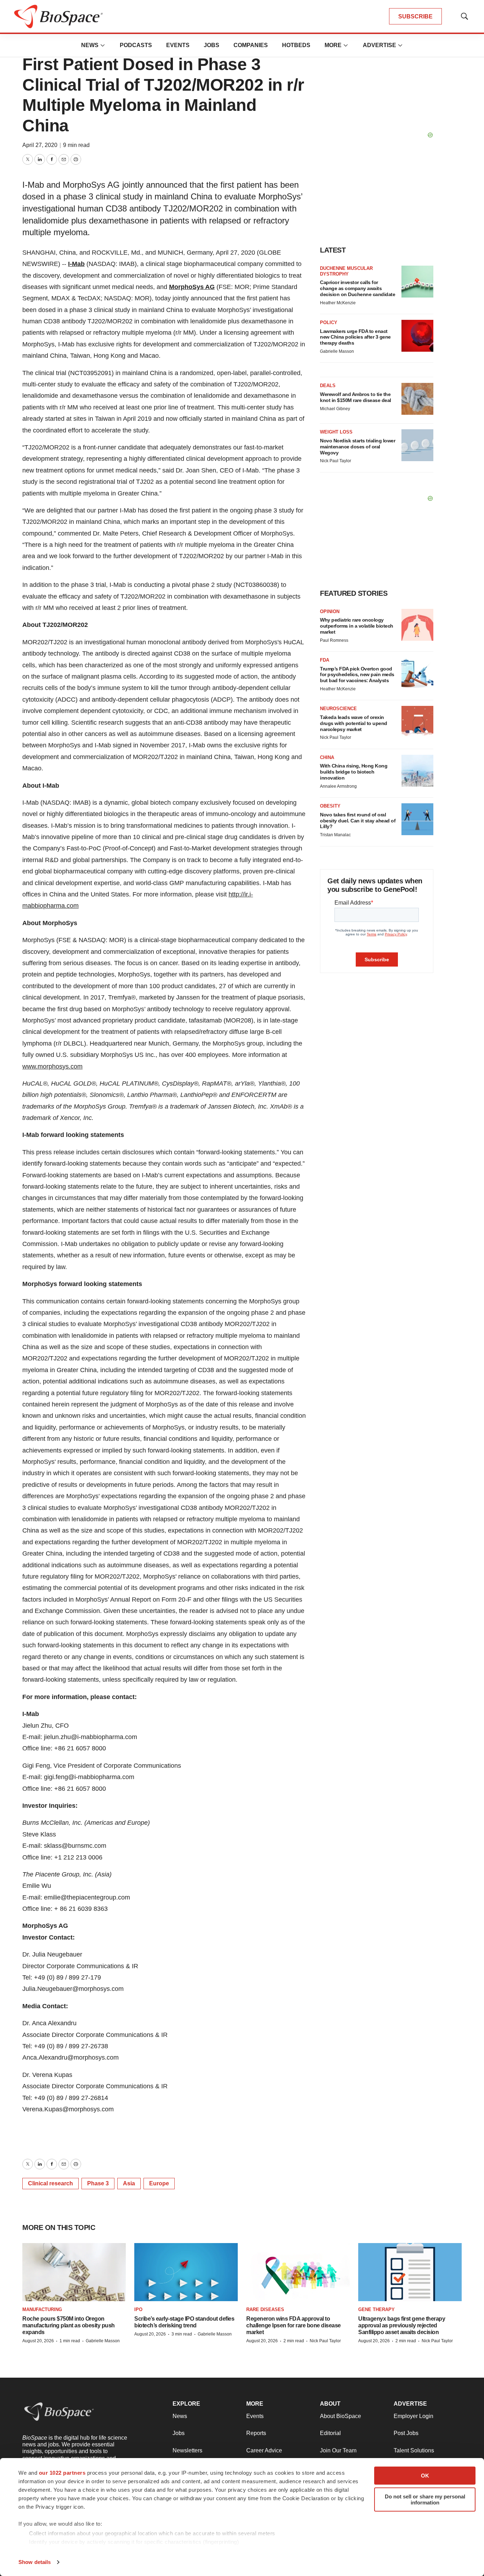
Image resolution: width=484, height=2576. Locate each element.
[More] (103, 45)
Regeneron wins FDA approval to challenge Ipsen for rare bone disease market (294, 2325)
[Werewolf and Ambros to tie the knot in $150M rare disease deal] (417, 399)
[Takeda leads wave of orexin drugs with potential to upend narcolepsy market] (417, 722)
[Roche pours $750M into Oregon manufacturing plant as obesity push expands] (74, 2272)
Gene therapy (376, 2309)
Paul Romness (334, 640)
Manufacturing (42, 2309)
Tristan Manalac (335, 835)
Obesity (330, 806)
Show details (35, 2562)
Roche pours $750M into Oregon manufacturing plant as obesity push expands (69, 2325)
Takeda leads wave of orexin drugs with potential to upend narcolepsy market (354, 723)
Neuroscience (338, 709)
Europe (159, 2183)
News (90, 45)
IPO (138, 2309)
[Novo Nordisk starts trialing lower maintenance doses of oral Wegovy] (417, 445)
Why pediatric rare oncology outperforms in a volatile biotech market (357, 626)
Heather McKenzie (338, 303)
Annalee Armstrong (338, 786)
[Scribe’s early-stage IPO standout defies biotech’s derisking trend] (186, 2272)
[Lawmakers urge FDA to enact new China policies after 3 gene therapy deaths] (417, 336)
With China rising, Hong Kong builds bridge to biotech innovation (354, 772)
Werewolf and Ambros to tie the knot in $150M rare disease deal (356, 397)
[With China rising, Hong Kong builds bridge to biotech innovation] (417, 771)
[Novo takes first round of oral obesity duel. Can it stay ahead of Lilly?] (417, 819)
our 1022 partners (62, 2473)
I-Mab (76, 264)
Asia (129, 2183)
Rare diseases (265, 2309)
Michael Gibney (335, 409)
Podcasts (136, 45)
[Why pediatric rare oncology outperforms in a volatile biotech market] (417, 625)
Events (178, 45)
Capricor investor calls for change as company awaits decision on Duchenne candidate (358, 288)
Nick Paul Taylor (336, 461)
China (327, 757)
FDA (325, 660)
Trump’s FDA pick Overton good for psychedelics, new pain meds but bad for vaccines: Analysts (357, 675)
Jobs (212, 45)
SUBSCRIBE (415, 16)
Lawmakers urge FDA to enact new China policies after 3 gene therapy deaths (355, 337)
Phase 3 (98, 2183)
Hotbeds (296, 45)
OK (425, 2476)
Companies (251, 45)
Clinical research (50, 2183)
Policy (329, 322)
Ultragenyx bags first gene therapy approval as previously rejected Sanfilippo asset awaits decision (402, 2325)
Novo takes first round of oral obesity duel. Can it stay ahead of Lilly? (358, 821)
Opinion (330, 612)
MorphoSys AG (192, 287)
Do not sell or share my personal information (425, 2499)
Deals (328, 386)
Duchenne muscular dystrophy (346, 271)
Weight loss (336, 432)
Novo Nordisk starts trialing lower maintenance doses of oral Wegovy (358, 447)
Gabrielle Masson (337, 351)
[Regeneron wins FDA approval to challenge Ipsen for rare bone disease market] (298, 2272)
